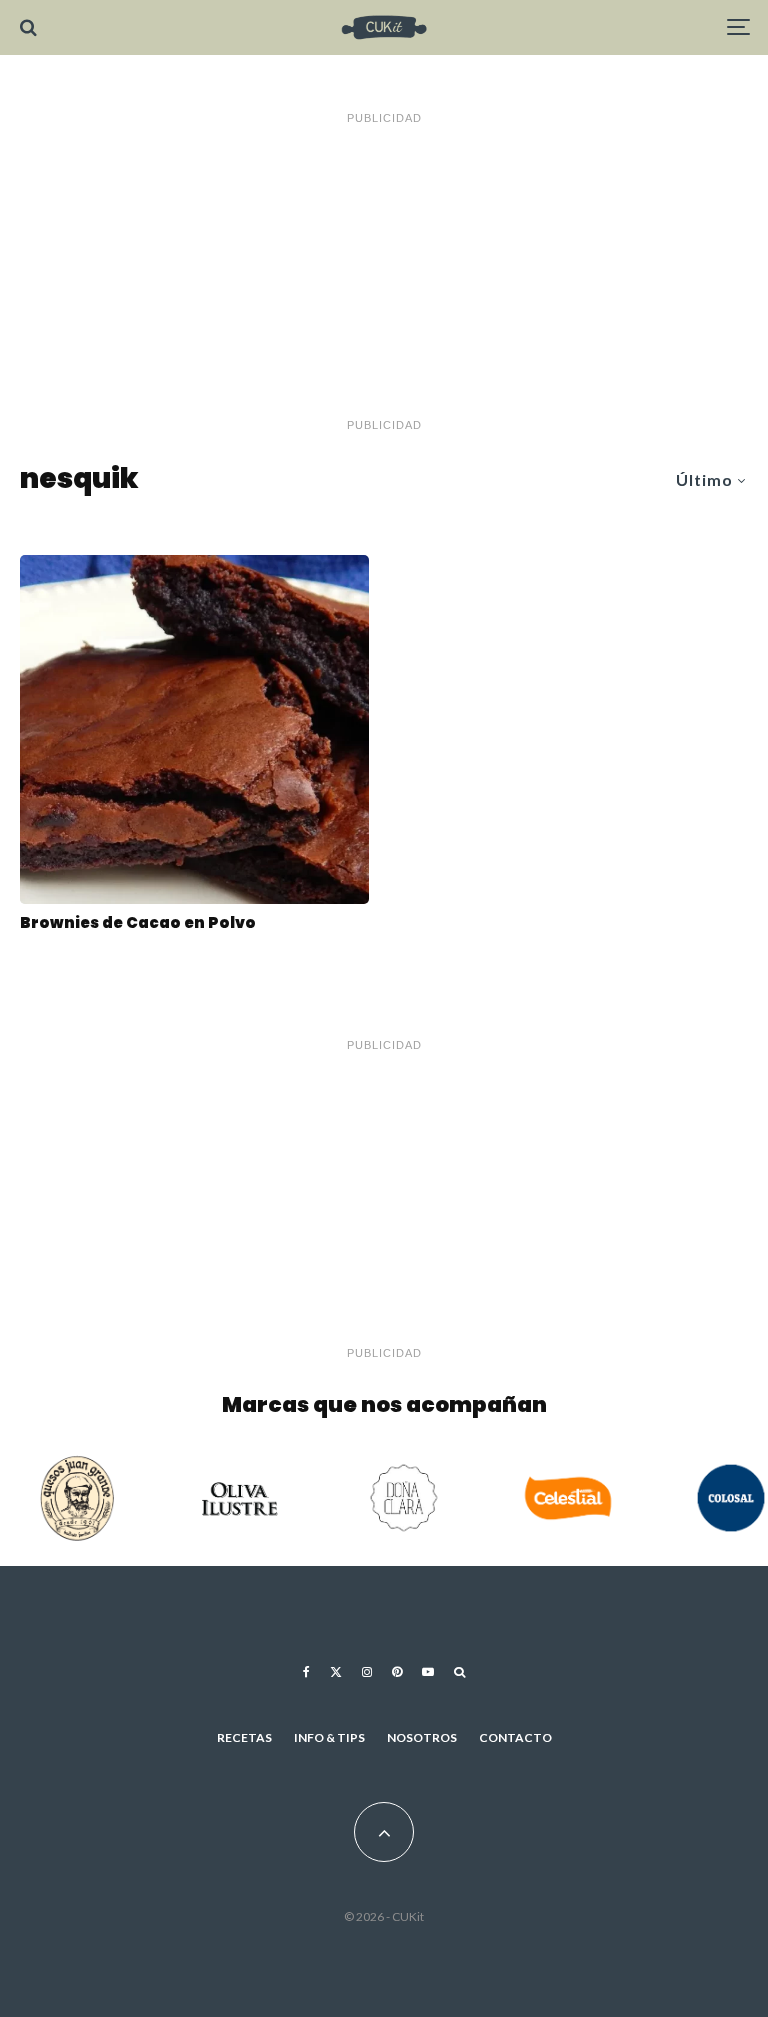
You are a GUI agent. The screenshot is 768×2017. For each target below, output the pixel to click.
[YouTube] (428, 1672)
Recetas (244, 1737)
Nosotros (422, 1737)
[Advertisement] (384, 272)
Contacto (515, 1737)
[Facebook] (306, 1672)
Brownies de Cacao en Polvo (138, 923)
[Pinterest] (397, 1672)
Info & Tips (329, 1737)
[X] (336, 1672)
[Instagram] (367, 1672)
